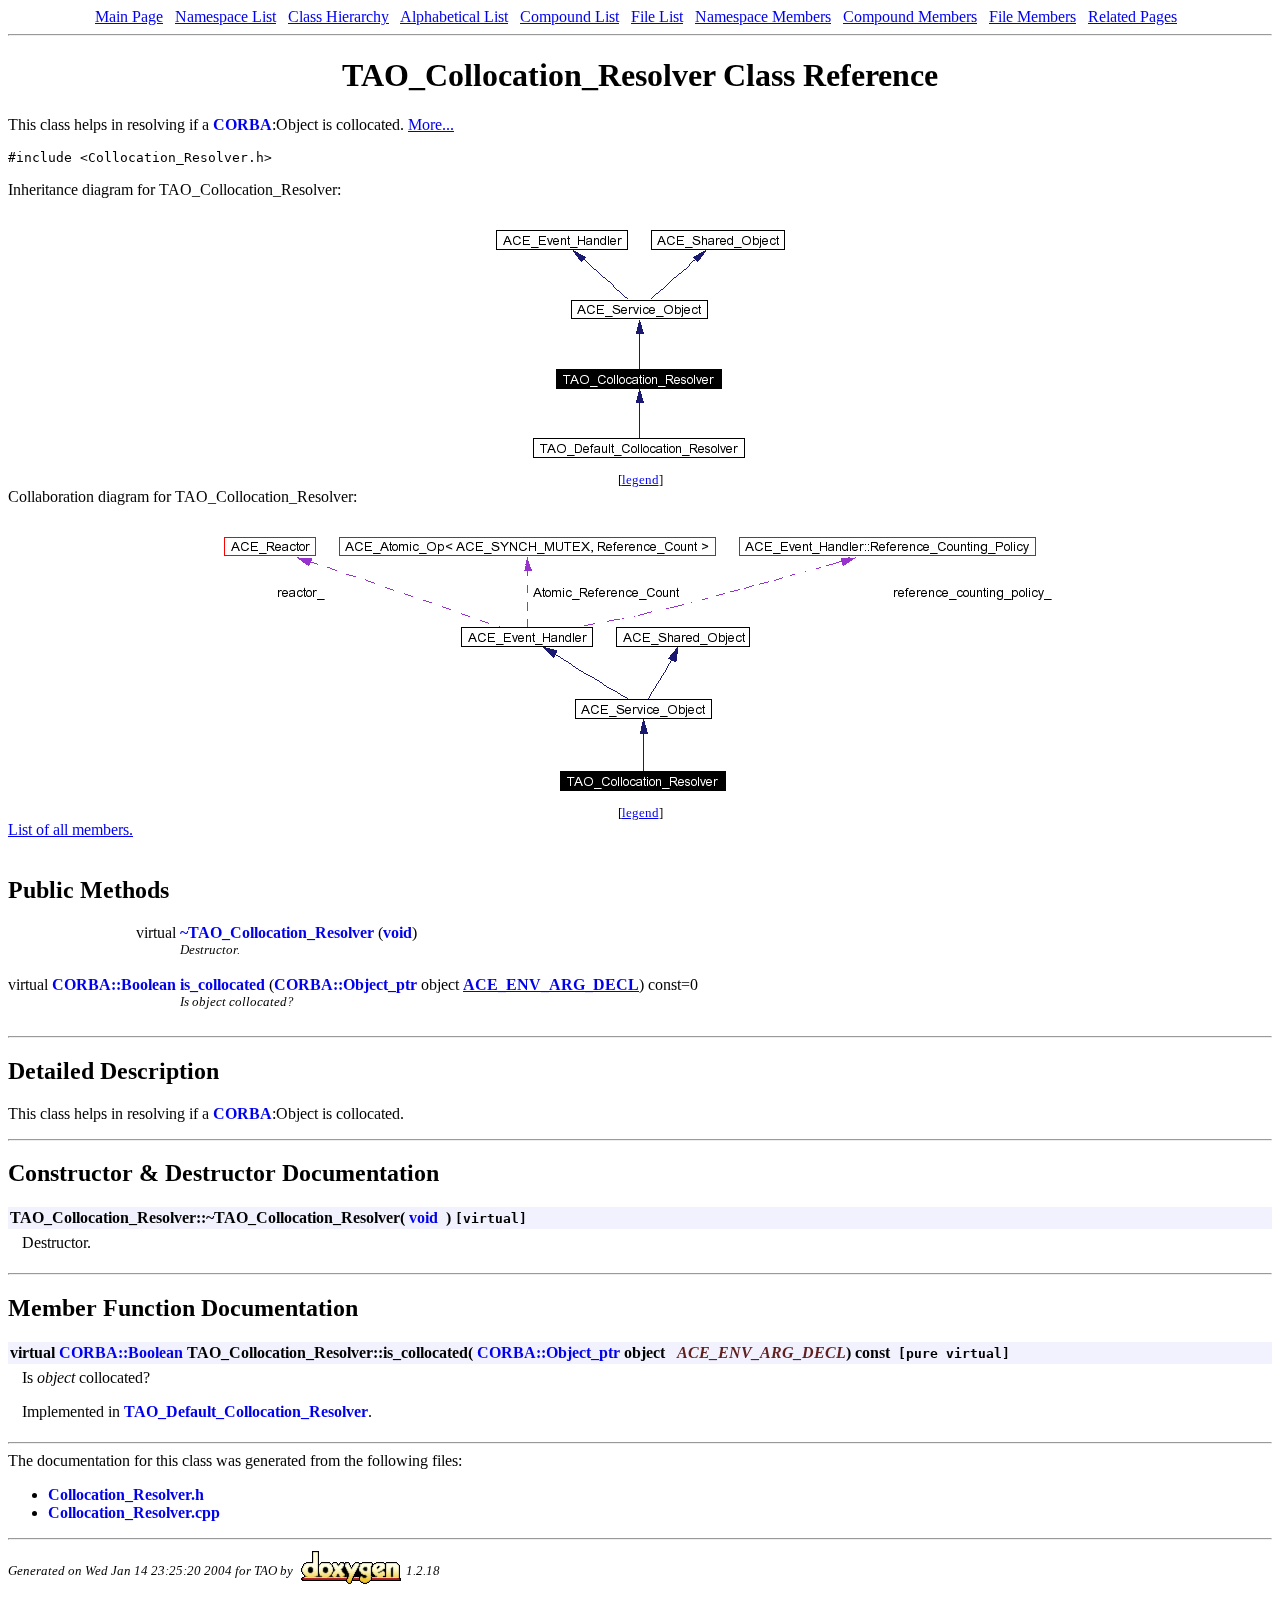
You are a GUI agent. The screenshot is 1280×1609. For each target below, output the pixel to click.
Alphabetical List (454, 16)
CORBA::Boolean (114, 984)
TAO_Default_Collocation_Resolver (246, 1411)
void (397, 932)
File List (657, 16)
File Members (1032, 16)
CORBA (242, 124)
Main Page (129, 16)
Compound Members (910, 16)
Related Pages (1132, 16)
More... (431, 124)
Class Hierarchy (338, 16)
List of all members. (70, 829)
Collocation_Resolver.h (126, 1494)
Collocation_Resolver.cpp (134, 1512)
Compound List (569, 16)
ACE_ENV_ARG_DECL (551, 984)
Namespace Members (763, 16)
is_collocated (222, 984)
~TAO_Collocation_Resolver (277, 932)
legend (640, 479)
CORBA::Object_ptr (345, 984)
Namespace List (225, 16)
